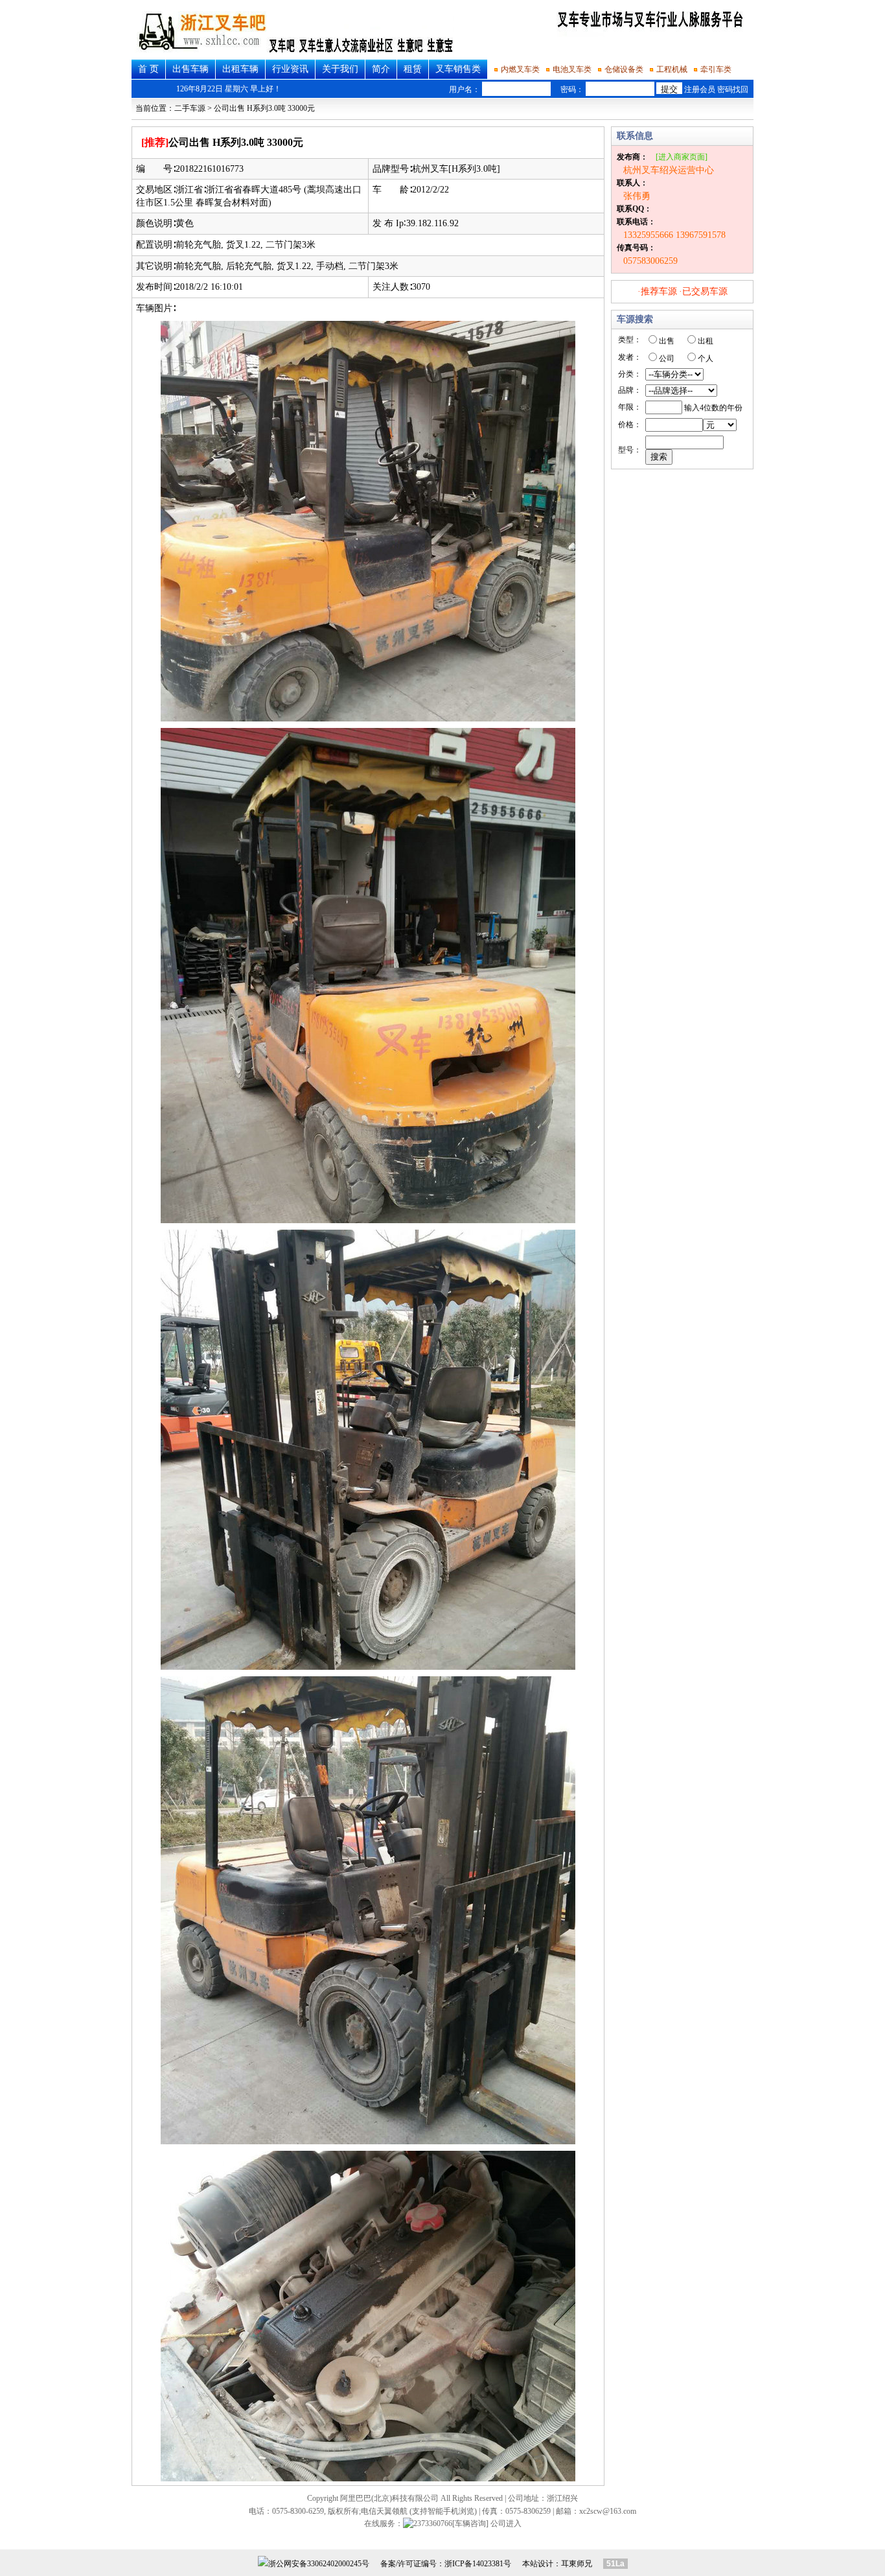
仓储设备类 (624, 69)
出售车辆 (190, 69)
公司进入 (506, 2523)
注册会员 (700, 89)
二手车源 (190, 108)
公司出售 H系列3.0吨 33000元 (264, 108)
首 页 (148, 69)
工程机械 (672, 69)
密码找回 (733, 89)
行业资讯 (290, 69)
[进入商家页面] (682, 157)
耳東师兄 (577, 2564)
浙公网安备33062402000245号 (319, 2564)
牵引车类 (716, 69)
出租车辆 (240, 69)
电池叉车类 (572, 69)
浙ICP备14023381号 (478, 2564)
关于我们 (340, 69)
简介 (381, 69)
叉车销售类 (458, 69)
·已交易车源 (703, 291)
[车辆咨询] (470, 2523)
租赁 (413, 69)
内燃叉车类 (520, 69)
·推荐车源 (657, 291)
